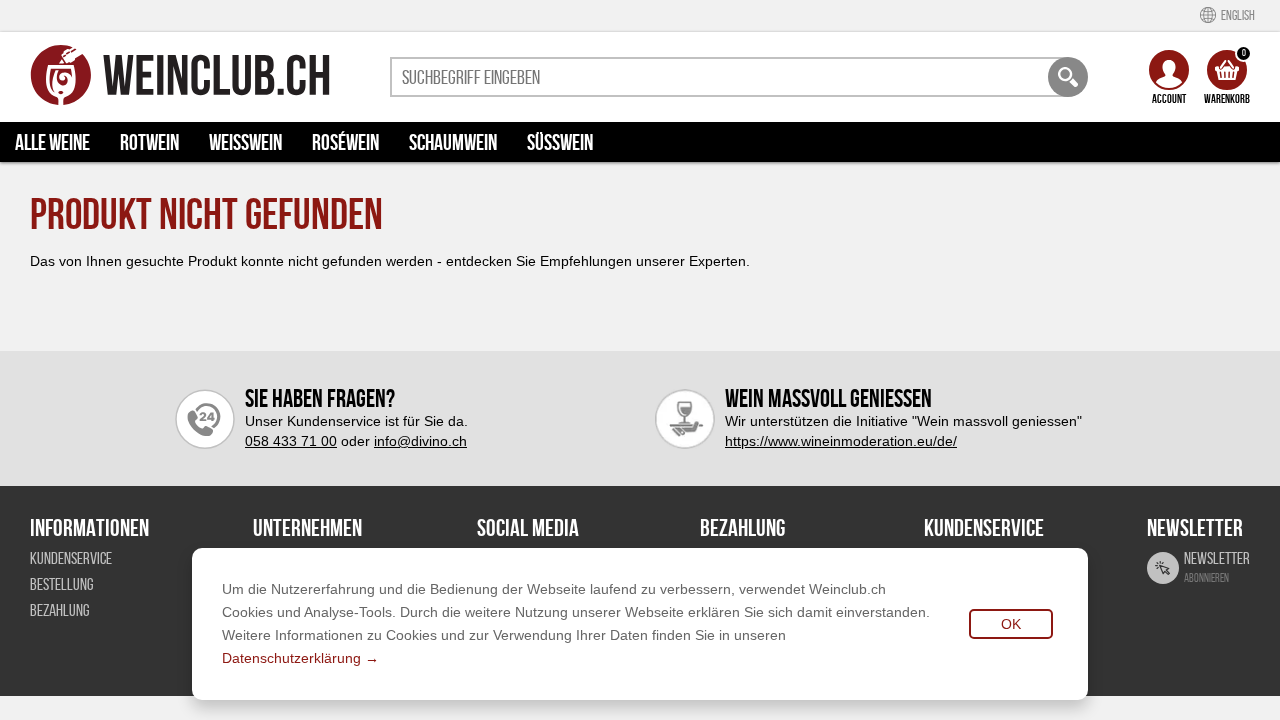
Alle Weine (52, 142)
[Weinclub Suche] (1068, 77)
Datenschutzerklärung (291, 658)
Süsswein (560, 142)
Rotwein (149, 142)
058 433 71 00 (291, 441)
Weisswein (245, 142)
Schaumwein (453, 142)
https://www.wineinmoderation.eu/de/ (841, 441)
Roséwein (345, 142)
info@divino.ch (420, 441)
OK (1011, 624)
